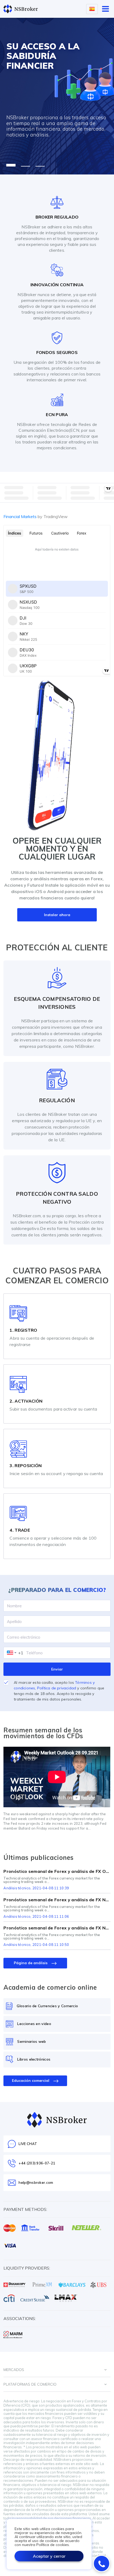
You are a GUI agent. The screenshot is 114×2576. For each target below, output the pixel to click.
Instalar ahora (57, 915)
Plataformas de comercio (30, 2384)
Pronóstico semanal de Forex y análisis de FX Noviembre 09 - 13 (57, 1928)
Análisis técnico (17, 1888)
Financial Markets (36, 516)
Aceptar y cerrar (49, 2556)
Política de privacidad (57, 1688)
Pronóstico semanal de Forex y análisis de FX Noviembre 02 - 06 (57, 1900)
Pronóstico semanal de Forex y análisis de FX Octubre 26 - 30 (57, 1871)
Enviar (57, 1669)
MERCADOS (14, 2370)
